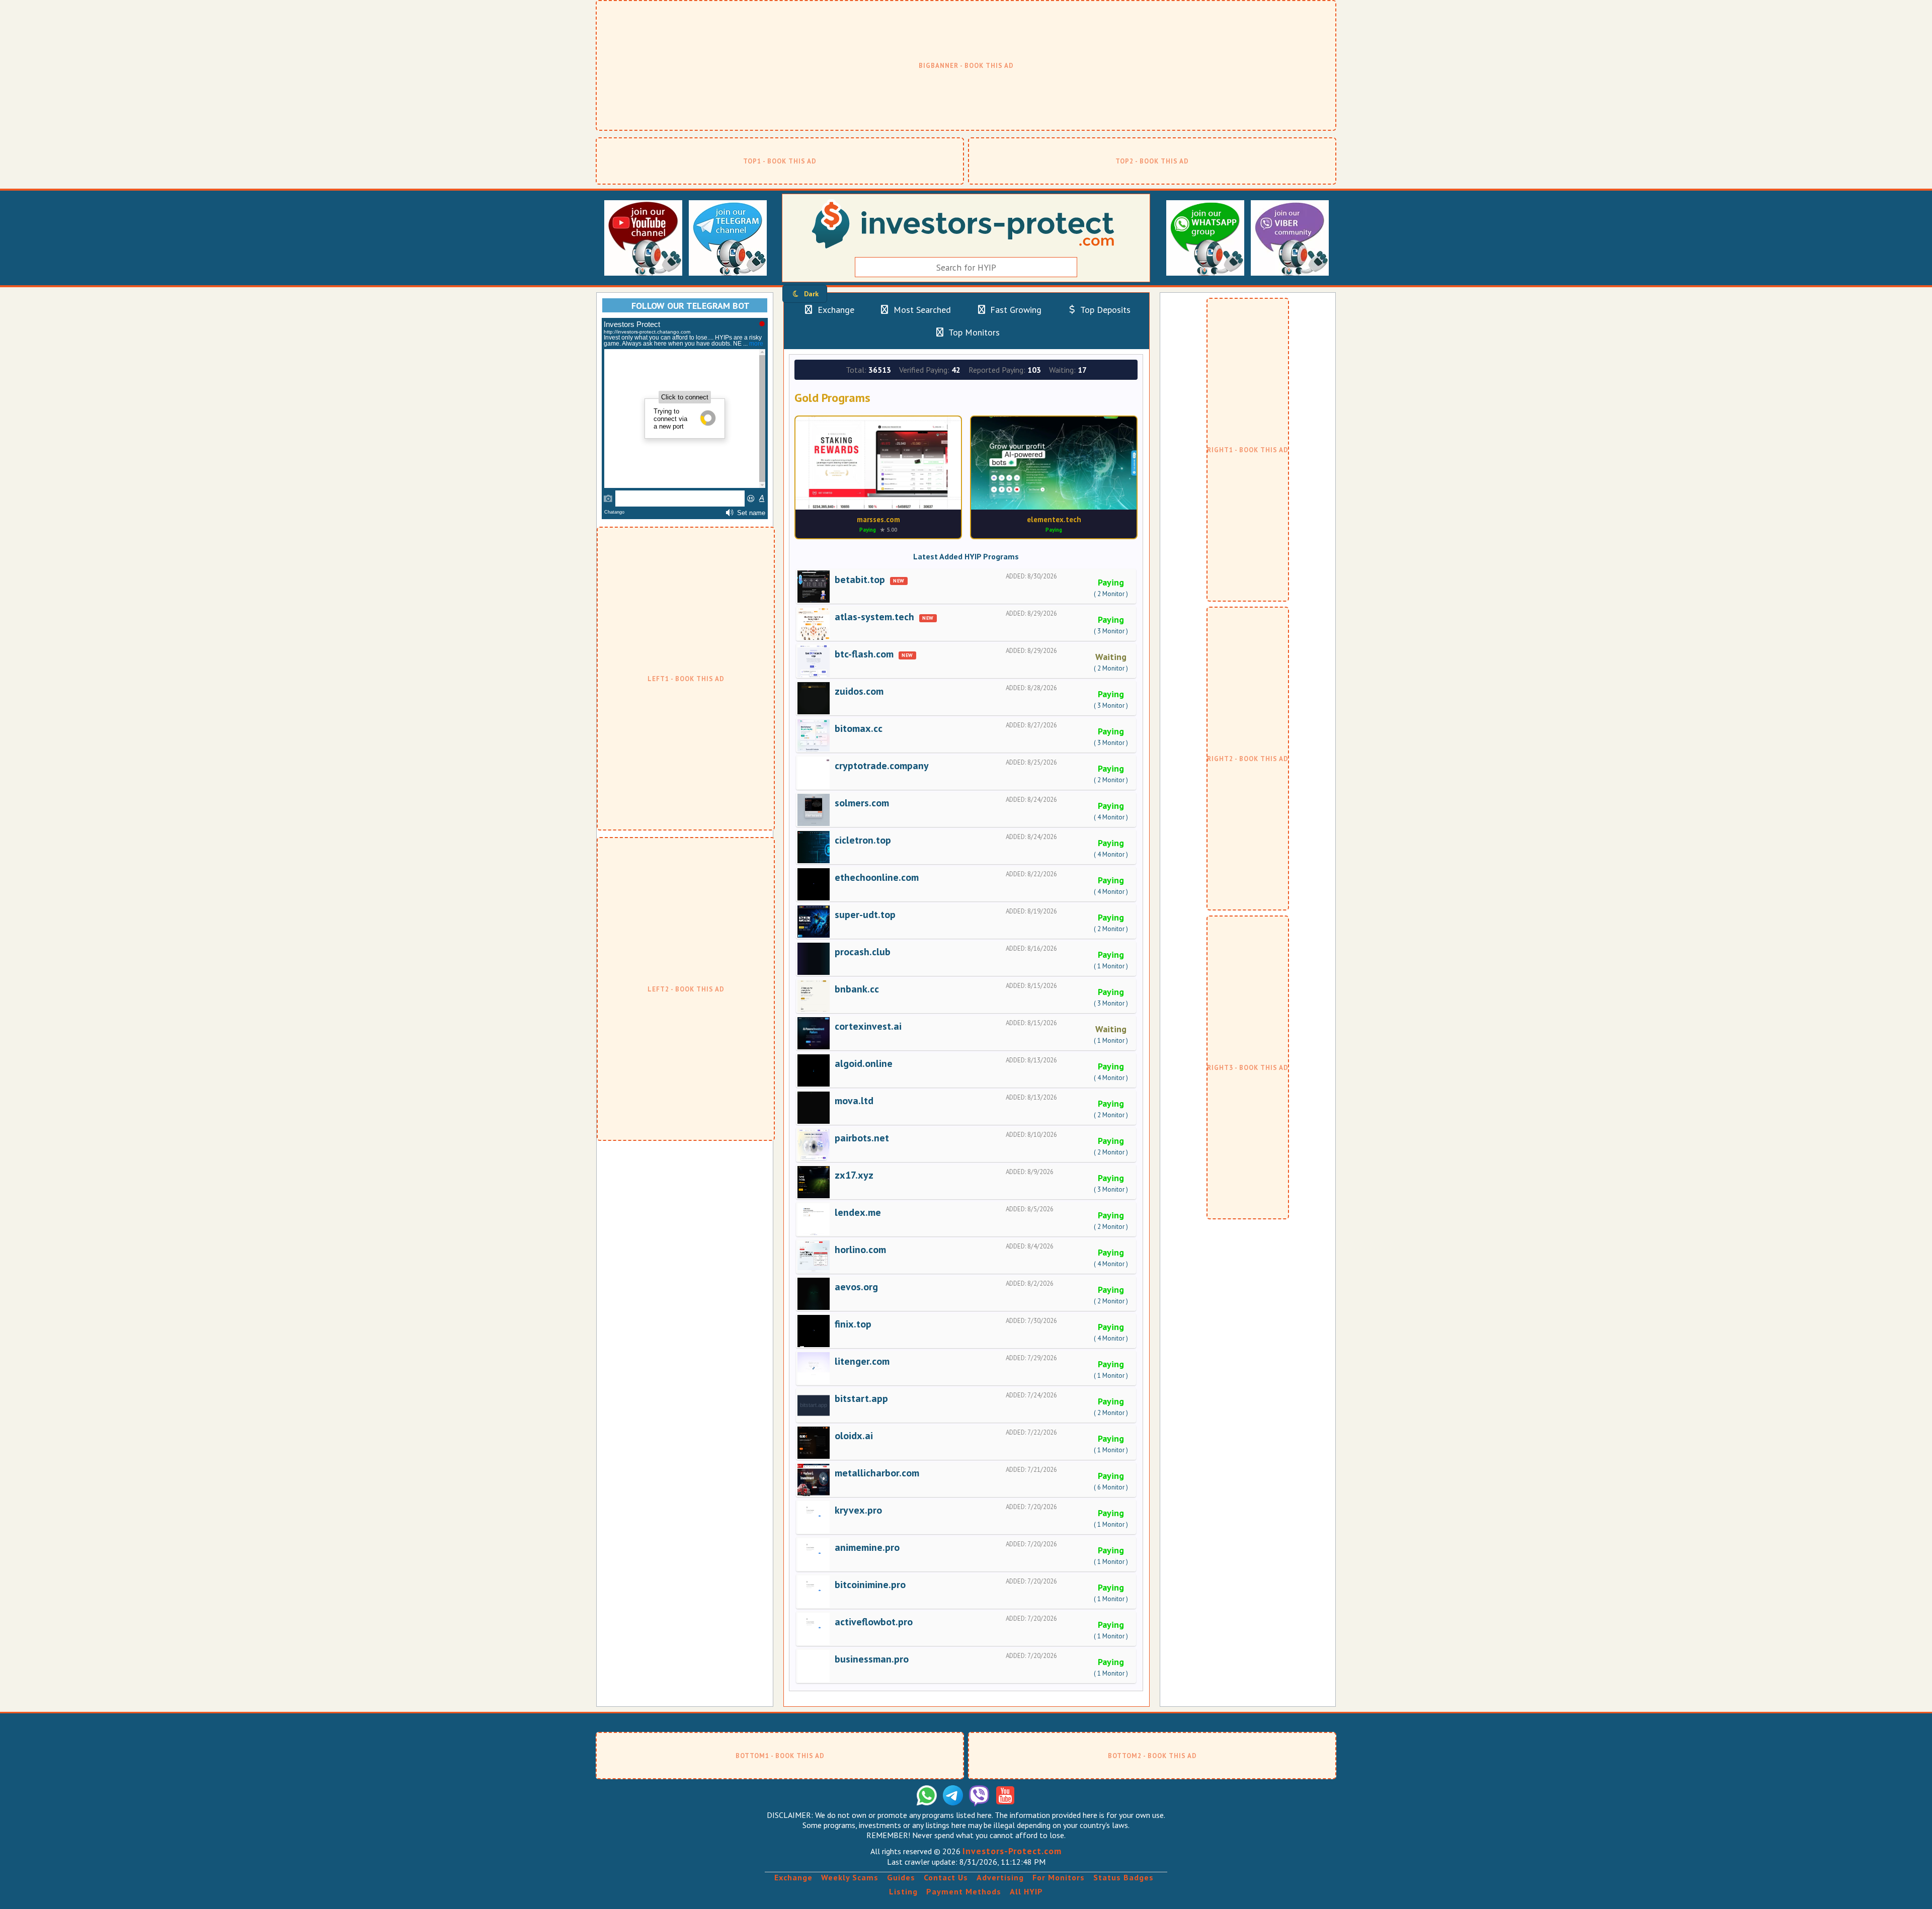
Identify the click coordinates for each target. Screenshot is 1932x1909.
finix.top (853, 1324)
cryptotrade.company (882, 766)
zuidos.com (859, 691)
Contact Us (946, 1877)
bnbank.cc (857, 989)
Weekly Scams (850, 1877)
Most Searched (921, 310)
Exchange (835, 310)
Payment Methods (964, 1891)
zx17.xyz (854, 1175)
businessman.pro (872, 1659)
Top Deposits (1104, 310)
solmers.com (862, 803)
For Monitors (1059, 1877)
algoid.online (864, 1063)
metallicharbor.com (877, 1473)
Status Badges (1123, 1877)
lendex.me (858, 1212)
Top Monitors (973, 332)
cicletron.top (863, 840)
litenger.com (862, 1361)
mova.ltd (854, 1101)
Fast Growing (1015, 310)
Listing (903, 1891)
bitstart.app (861, 1398)
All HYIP (1026, 1891)
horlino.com (860, 1250)
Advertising (1000, 1877)
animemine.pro (867, 1547)
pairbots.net (862, 1138)
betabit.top (860, 579)
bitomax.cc (859, 728)
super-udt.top (865, 915)
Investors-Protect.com (1012, 1851)
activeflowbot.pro (874, 1622)
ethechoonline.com (877, 877)
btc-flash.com (864, 654)
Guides (901, 1877)
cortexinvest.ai (868, 1026)
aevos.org (856, 1287)
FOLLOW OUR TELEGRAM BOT (691, 306)
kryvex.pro (858, 1510)
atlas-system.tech (874, 617)
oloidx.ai (854, 1436)
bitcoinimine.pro (870, 1585)
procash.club (863, 952)
